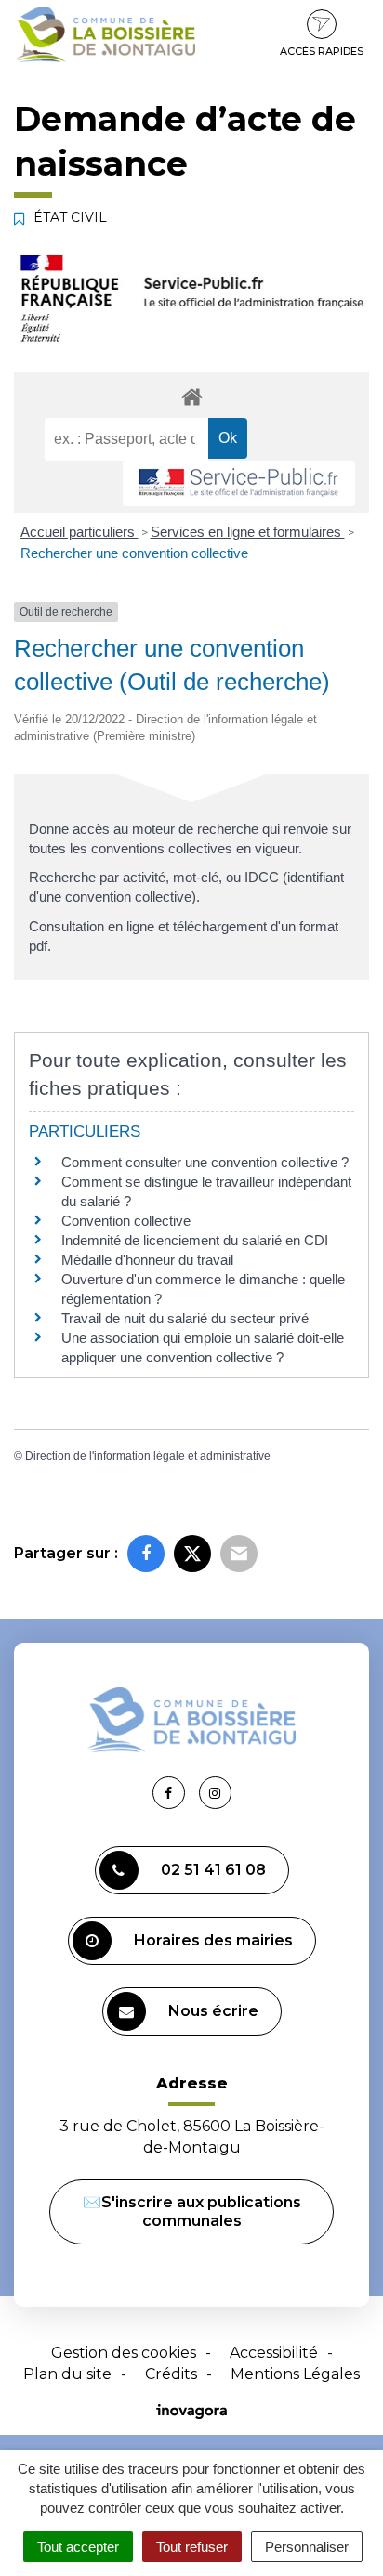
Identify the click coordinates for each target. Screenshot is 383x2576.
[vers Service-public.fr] (239, 483)
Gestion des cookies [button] (124, 2353)
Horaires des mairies (213, 1940)
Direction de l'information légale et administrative (148, 1456)
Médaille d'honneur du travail (147, 1260)
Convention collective (126, 1221)
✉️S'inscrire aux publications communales (192, 2212)
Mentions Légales (295, 2374)
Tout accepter (78, 2547)
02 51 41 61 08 (213, 1870)
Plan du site (67, 2374)
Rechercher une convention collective (134, 553)
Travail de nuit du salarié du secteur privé (185, 1318)
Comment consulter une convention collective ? (205, 1162)
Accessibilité (274, 2353)
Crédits (171, 2374)
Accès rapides (322, 51)
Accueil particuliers (79, 532)
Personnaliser (307, 2547)
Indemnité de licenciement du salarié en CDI (195, 1240)
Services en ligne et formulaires (248, 532)
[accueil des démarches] (191, 396)
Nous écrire (213, 2011)
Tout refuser (192, 2547)
